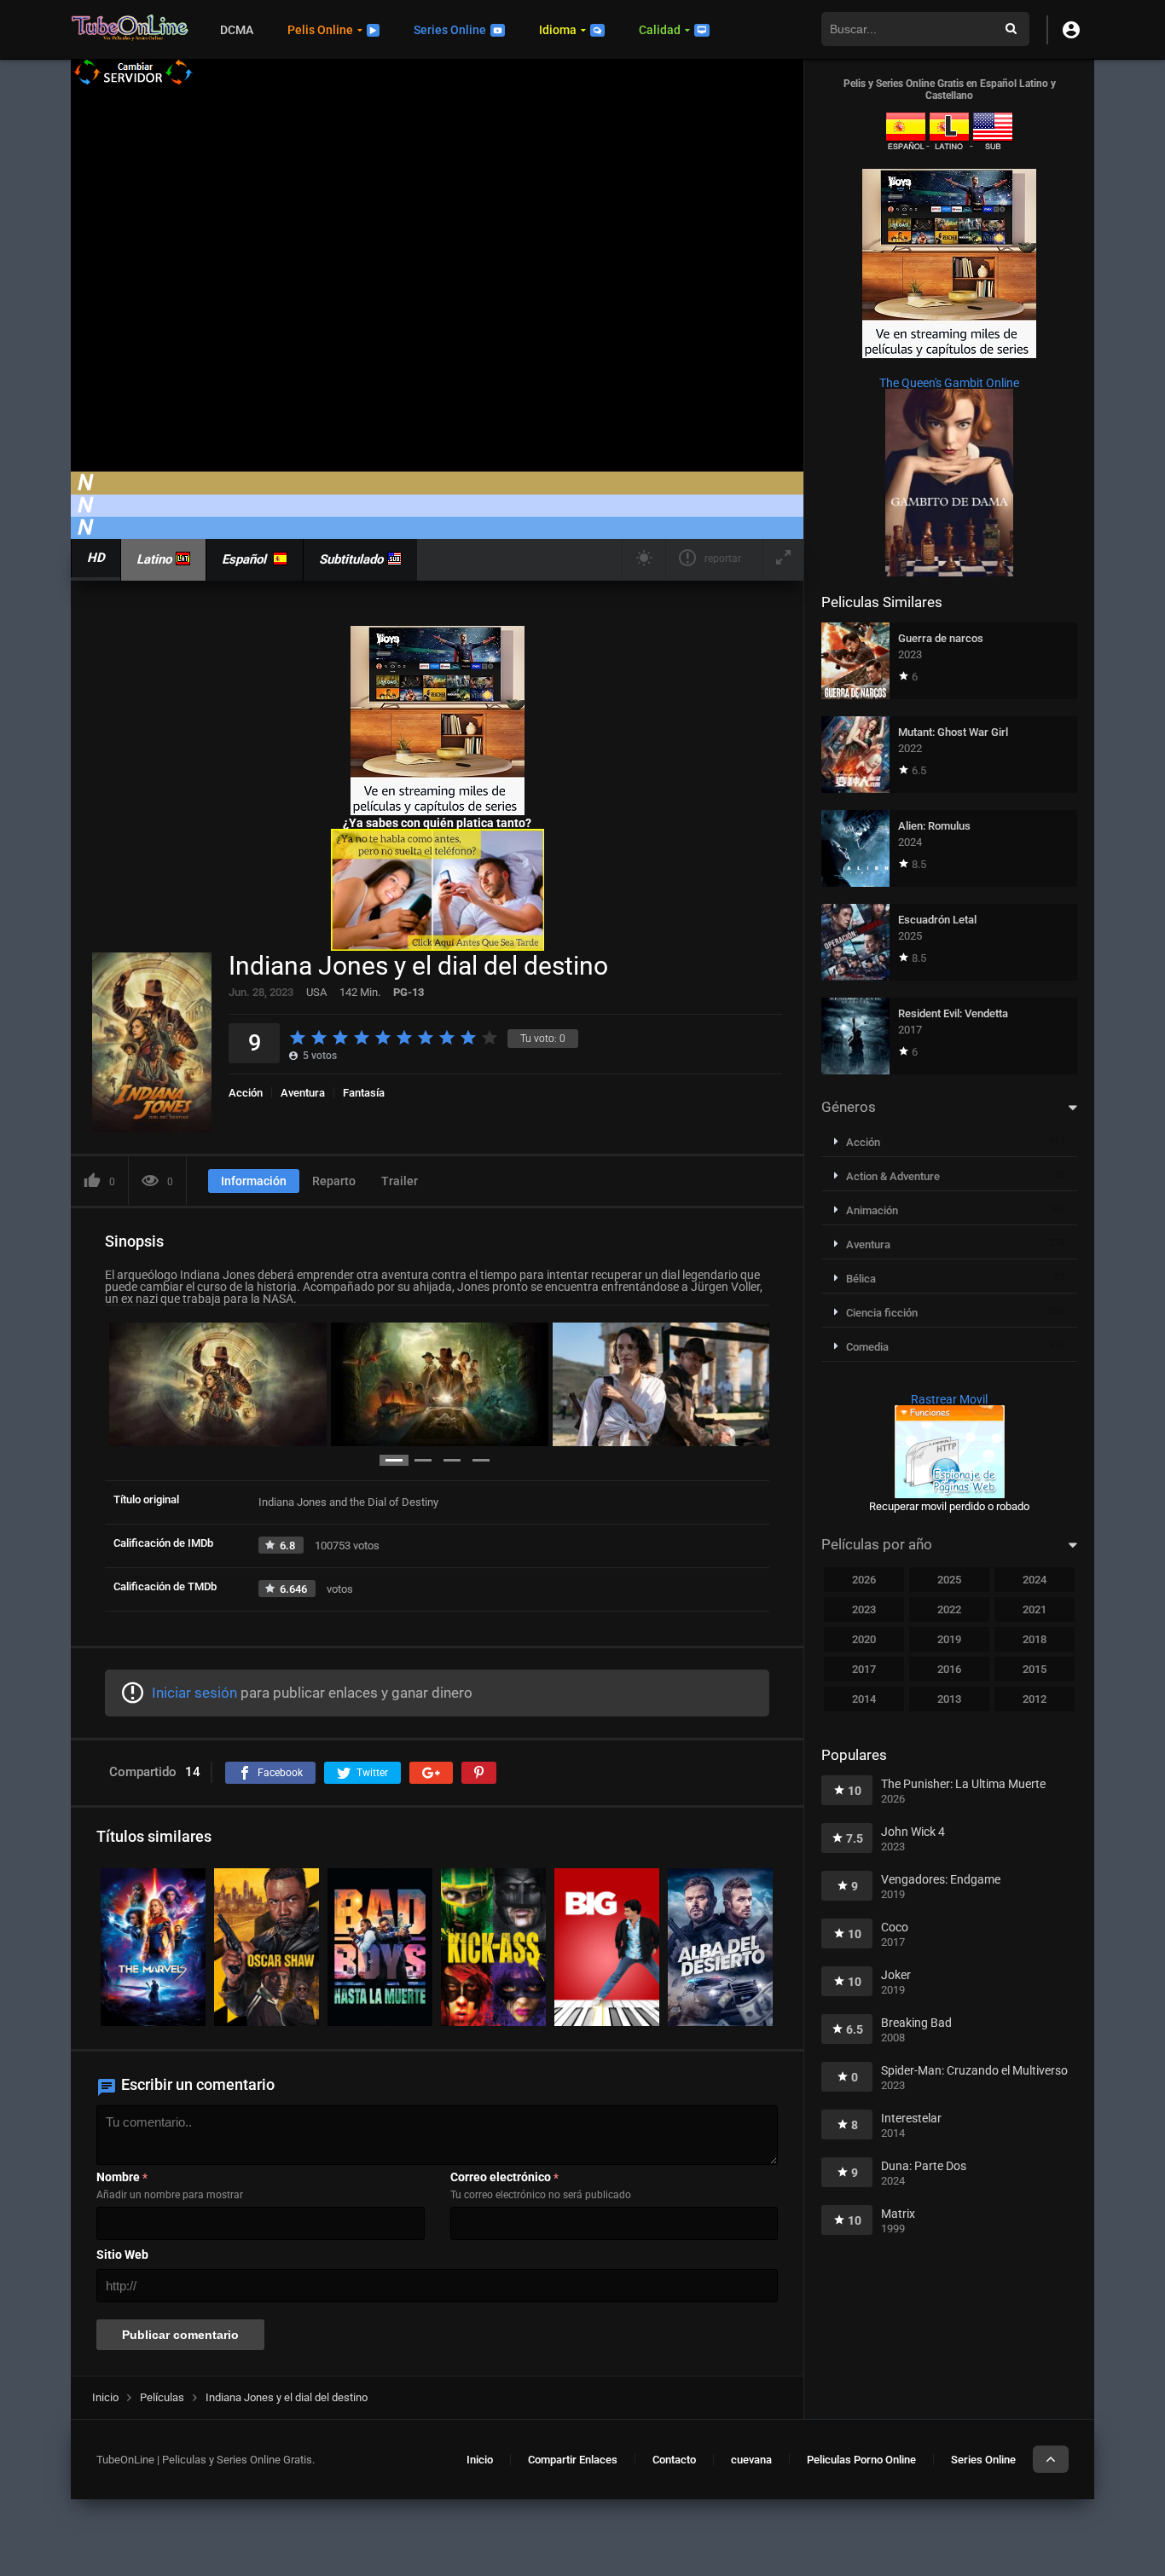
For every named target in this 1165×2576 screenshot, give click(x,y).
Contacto (674, 2460)
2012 (1035, 1699)
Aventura (303, 1093)
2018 (1035, 1639)
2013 (949, 1699)
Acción (246, 1093)
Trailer (400, 1181)
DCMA (237, 30)
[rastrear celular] (950, 1494)
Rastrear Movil (949, 1399)
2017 (864, 1669)
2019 (949, 1639)
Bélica (861, 1279)
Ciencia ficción (882, 1313)
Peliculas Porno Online (861, 2460)
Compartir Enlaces (573, 2460)
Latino (154, 559)
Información (254, 1181)
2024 (1035, 1580)
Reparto (334, 1181)
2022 (949, 1609)
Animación (872, 1210)
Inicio (480, 2460)
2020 (864, 1639)
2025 (949, 1580)
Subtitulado (351, 559)
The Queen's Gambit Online (949, 383)
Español (244, 559)
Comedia (867, 1347)
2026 (864, 1580)
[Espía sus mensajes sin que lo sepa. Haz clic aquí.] (438, 946)
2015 (1035, 1669)
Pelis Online (320, 30)
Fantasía (364, 1093)
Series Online (450, 30)
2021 (1035, 1609)
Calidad (660, 30)
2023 (864, 1609)
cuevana (751, 2460)
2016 (949, 1669)
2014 (864, 1699)
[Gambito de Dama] (949, 572)
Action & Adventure (893, 1176)
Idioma (558, 30)
